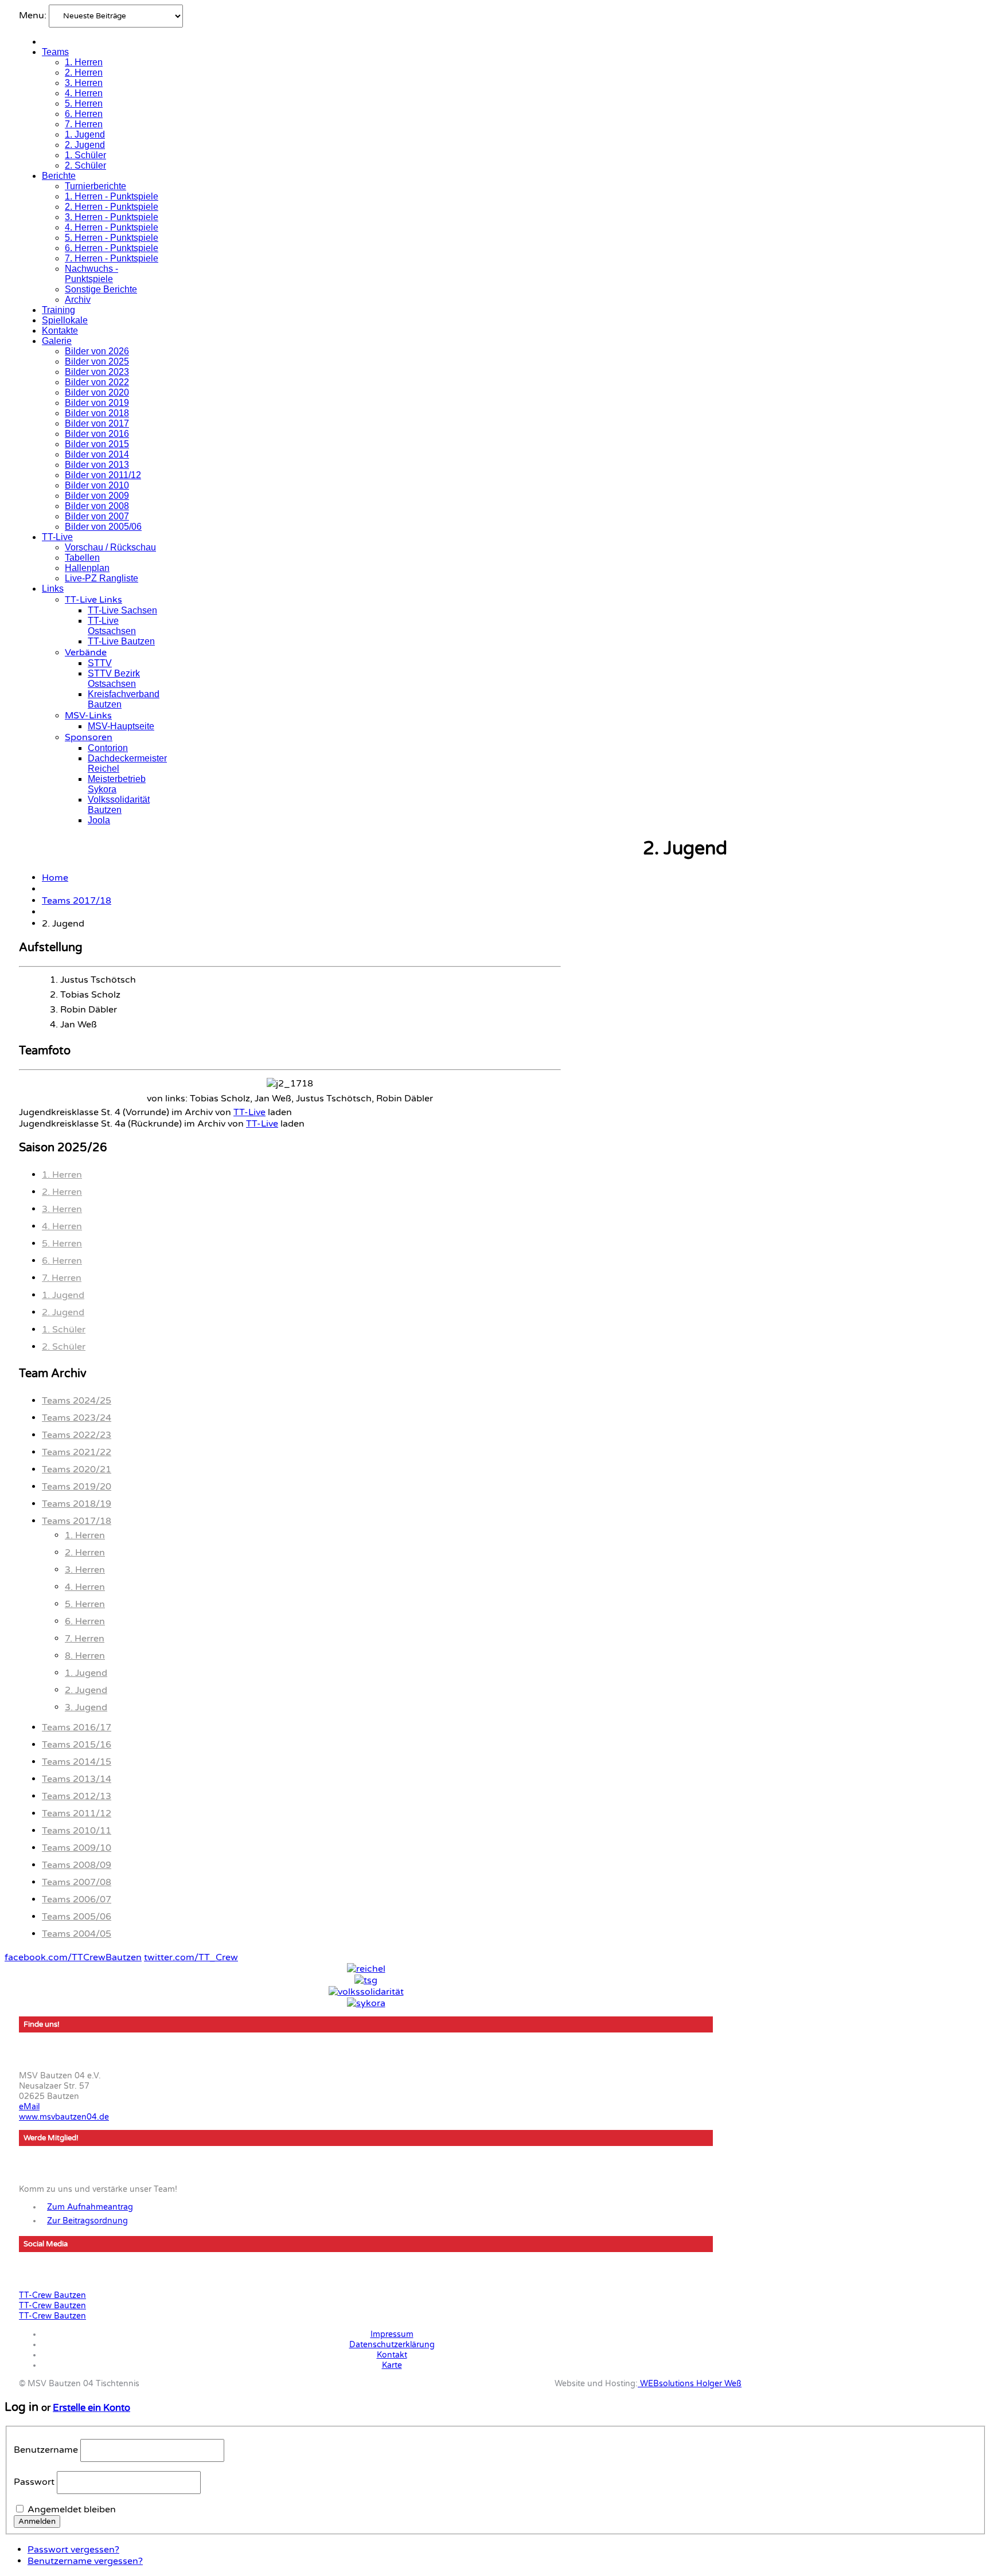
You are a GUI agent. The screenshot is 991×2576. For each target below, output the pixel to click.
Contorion (108, 748)
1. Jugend (85, 134)
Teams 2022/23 (77, 1435)
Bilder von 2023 (97, 372)
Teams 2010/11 (77, 1831)
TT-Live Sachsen (122, 610)
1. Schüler (85, 155)
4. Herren (84, 93)
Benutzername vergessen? (85, 2561)
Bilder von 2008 (97, 506)
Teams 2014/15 (77, 1762)
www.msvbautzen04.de (64, 2117)
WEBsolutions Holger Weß (690, 2384)
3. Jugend (86, 1707)
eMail (29, 2107)
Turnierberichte (95, 186)
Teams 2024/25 (77, 1401)
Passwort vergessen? (73, 2550)
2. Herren (84, 73)
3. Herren (84, 83)
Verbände (86, 652)
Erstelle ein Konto (91, 2408)
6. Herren (84, 114)
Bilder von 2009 (97, 496)
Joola (99, 820)
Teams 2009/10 (77, 1848)
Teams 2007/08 (77, 1882)
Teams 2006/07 (77, 1899)
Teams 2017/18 (77, 901)
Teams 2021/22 (77, 1452)
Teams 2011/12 (77, 1813)
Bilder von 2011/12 (103, 475)
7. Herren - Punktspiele (112, 258)
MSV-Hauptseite (121, 726)
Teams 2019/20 (77, 1487)
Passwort (34, 2482)
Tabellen (82, 558)
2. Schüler (85, 165)
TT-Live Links (93, 600)
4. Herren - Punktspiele (112, 227)
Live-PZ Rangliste (102, 578)
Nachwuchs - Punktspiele (91, 274)
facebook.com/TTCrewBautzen (73, 1957)
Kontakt (392, 2355)
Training (58, 310)
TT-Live (57, 537)
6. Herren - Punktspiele (112, 248)
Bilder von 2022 (97, 382)
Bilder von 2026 (97, 351)
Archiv (78, 300)
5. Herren (84, 103)
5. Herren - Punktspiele (112, 238)
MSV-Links (88, 716)
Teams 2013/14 (77, 1779)
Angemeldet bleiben (72, 2509)
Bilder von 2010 (97, 485)
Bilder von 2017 (97, 423)
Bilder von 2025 (97, 361)
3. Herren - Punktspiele (112, 217)
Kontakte (60, 331)
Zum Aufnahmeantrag (90, 2207)
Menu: (34, 15)
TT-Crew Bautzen (52, 2295)
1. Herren (84, 62)
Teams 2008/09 (77, 1865)
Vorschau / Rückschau (110, 547)
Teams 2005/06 (77, 1917)
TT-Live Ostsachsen (112, 626)
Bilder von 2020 (97, 392)
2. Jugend (85, 145)
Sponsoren (89, 737)
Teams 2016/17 (77, 1727)
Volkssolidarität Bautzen (119, 805)
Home (55, 878)
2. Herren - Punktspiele (112, 207)
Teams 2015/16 (77, 1745)
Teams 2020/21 (77, 1469)
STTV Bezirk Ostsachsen (114, 679)
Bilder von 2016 (97, 434)
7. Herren (84, 124)
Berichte (59, 176)
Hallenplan (87, 568)
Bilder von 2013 (97, 465)
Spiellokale (65, 320)
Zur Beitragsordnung (87, 2221)
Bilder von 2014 (97, 454)
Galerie (57, 341)
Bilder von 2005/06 (103, 527)
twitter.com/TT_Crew (191, 1957)
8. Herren (85, 1656)
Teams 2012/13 (77, 1796)
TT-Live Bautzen (121, 641)
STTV (100, 663)
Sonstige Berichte (101, 289)
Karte (392, 2365)
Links (53, 589)
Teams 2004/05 (77, 1934)
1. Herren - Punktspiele (112, 196)
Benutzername (46, 2450)
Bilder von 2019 (97, 403)
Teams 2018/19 (77, 1504)
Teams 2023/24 (77, 1418)
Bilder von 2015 (97, 444)
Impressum (392, 2334)
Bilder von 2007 (97, 516)
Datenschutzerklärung (392, 2345)
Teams (55, 52)
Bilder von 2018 (97, 413)
